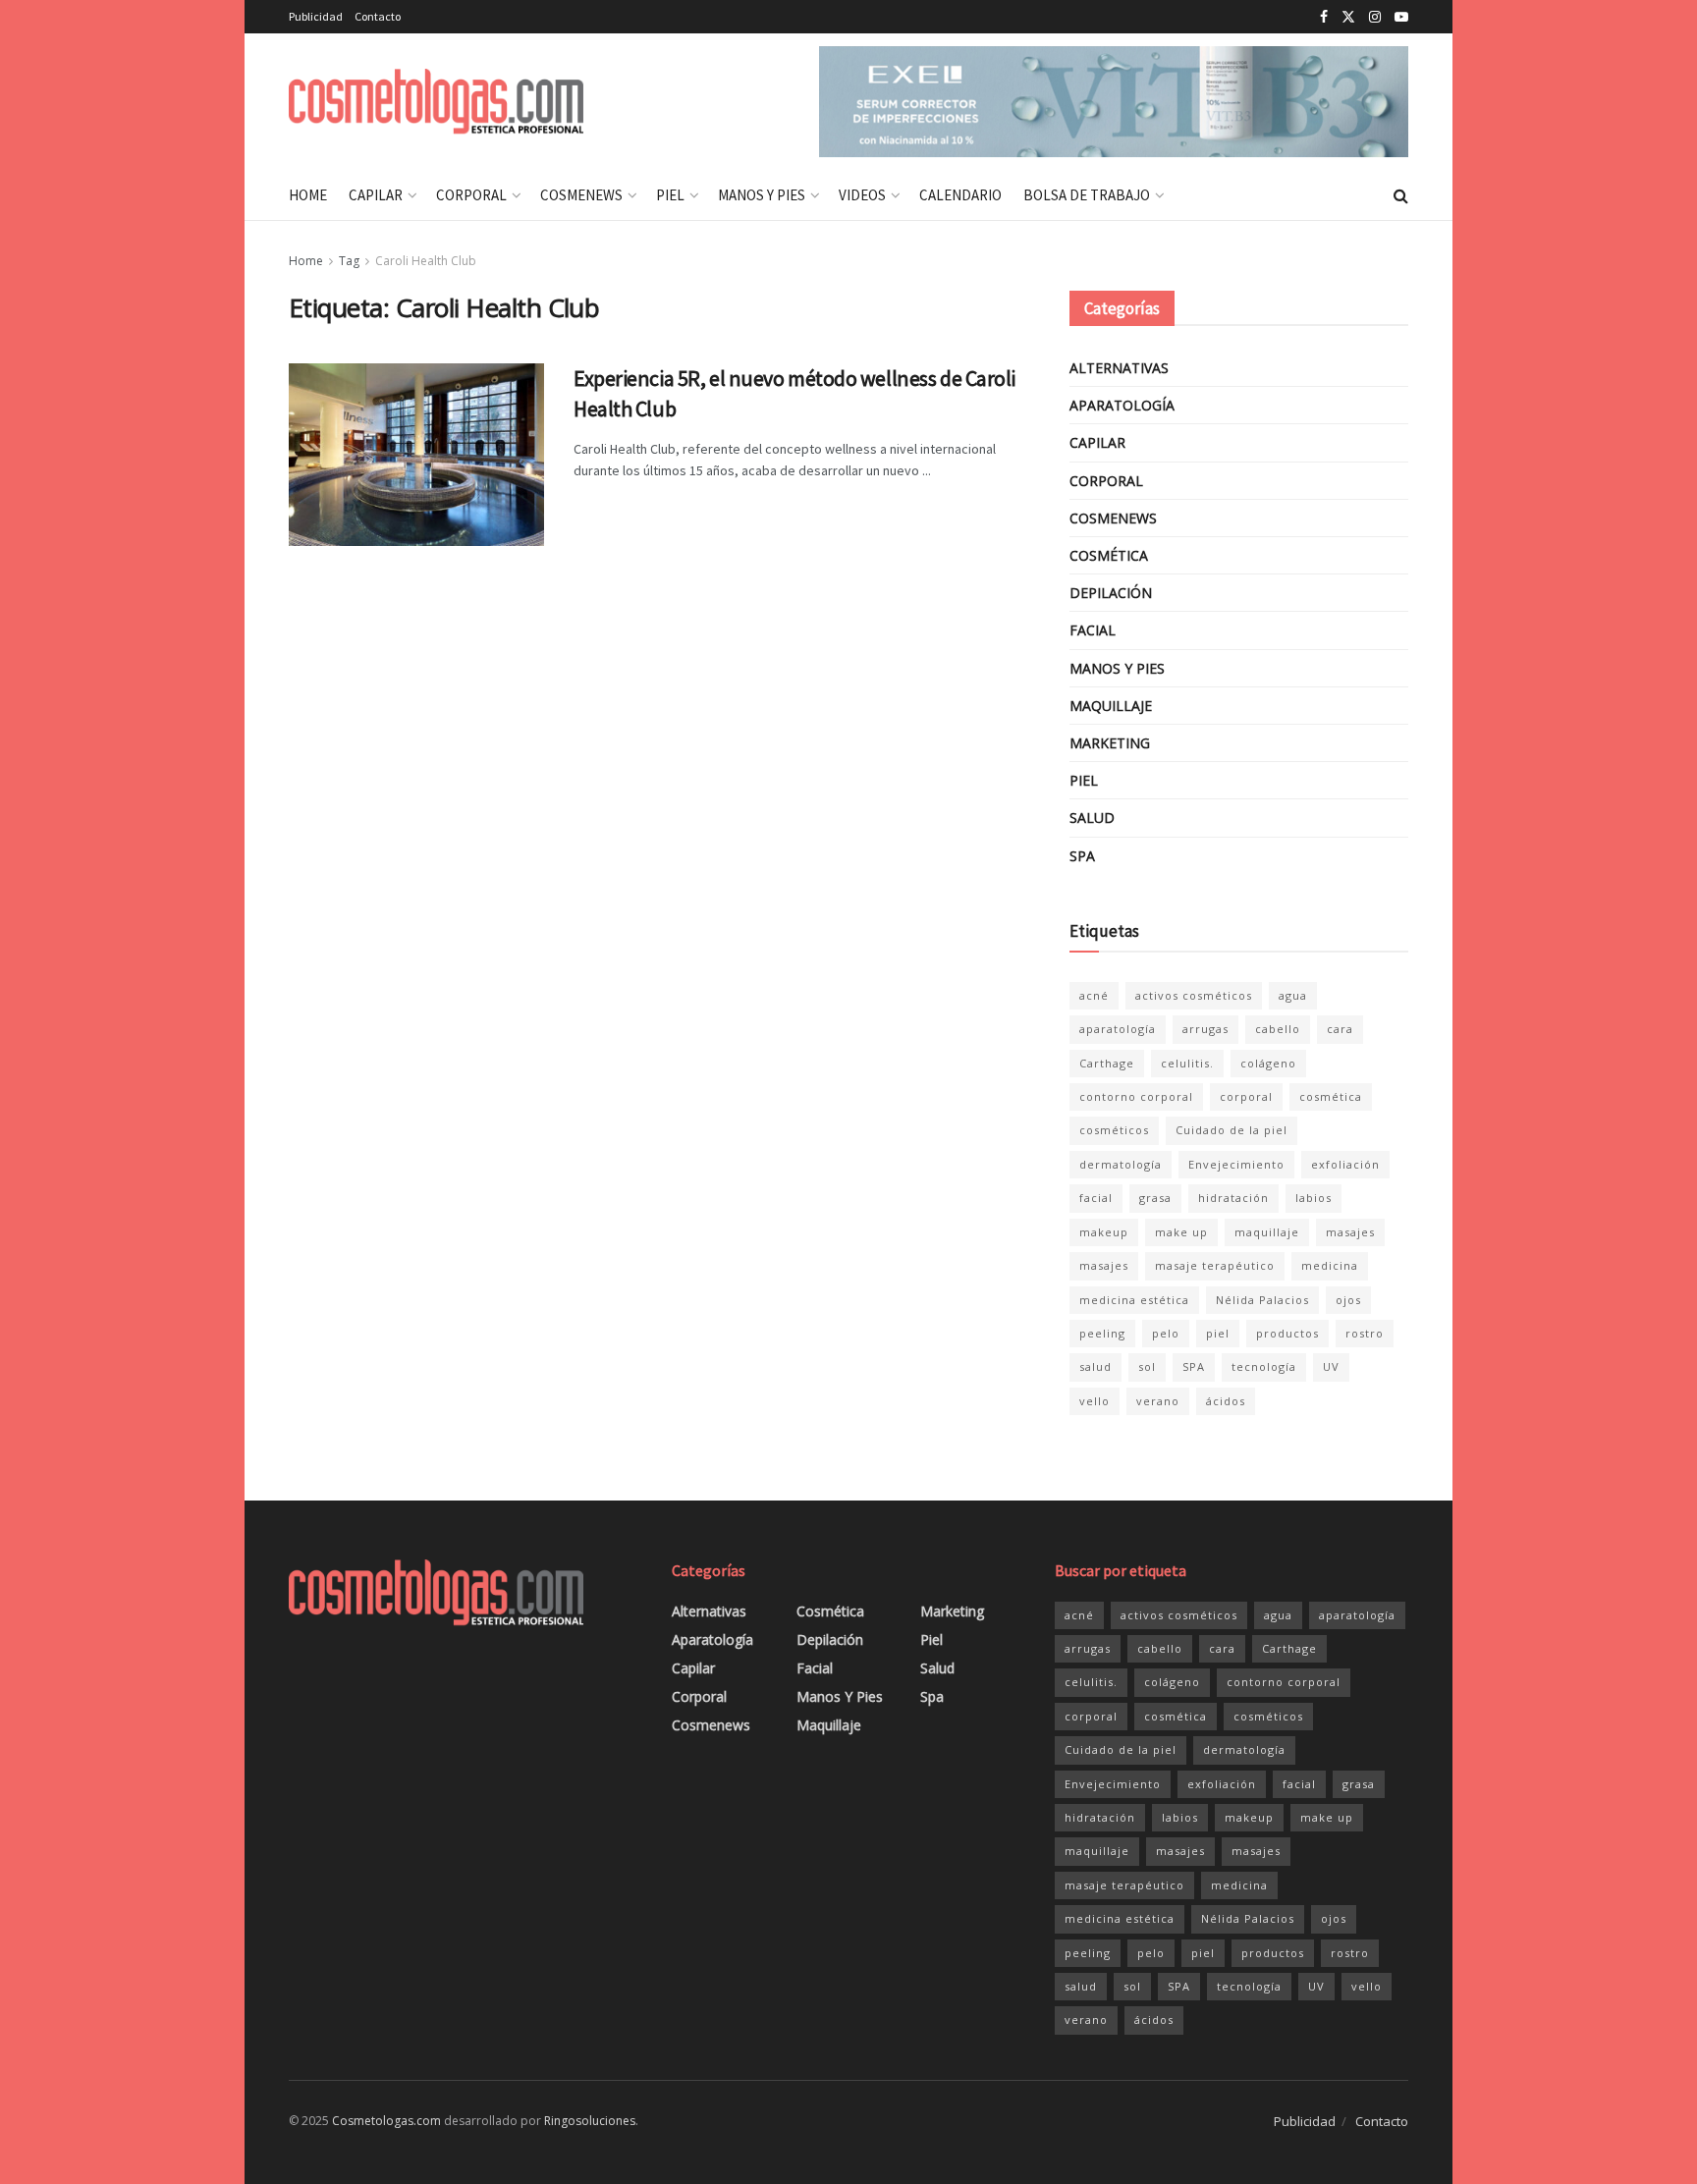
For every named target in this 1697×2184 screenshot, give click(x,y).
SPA (1194, 1366)
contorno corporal (1136, 1096)
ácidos (1226, 1401)
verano (1158, 1401)
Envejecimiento (1236, 1164)
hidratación (1233, 1198)
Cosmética (1109, 555)
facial (1096, 1198)
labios (1314, 1198)
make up (1181, 1232)
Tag (349, 261)
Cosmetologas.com (386, 2121)
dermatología (1121, 1164)
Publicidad (316, 16)
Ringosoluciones (590, 2121)
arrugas (1205, 1029)
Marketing (1110, 743)
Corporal (471, 195)
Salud (1092, 818)
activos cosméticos (1194, 995)
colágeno (1268, 1063)
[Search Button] (1401, 195)
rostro (1365, 1333)
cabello (1278, 1029)
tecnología (1264, 1366)
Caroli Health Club (426, 261)
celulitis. (1187, 1063)
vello (1095, 1401)
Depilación (1111, 593)
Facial (1093, 630)
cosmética (1331, 1096)
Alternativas (1119, 368)
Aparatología (1122, 405)
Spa (1082, 856)
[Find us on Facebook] (1324, 17)
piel (1218, 1333)
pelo (1166, 1333)
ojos (1348, 1300)
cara (1340, 1029)
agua (1293, 995)
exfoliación (1345, 1164)
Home (308, 195)
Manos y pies (762, 195)
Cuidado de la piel (1232, 1130)
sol (1147, 1366)
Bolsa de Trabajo (1087, 195)
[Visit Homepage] (436, 102)
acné (1094, 995)
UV (1331, 1366)
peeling (1102, 1333)
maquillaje (1267, 1232)
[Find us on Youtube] (1401, 17)
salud (1095, 1366)
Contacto (378, 16)
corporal (1246, 1096)
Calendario (960, 195)
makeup (1104, 1232)
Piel (670, 195)
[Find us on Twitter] (1348, 17)
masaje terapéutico (1215, 1265)
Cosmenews (581, 195)
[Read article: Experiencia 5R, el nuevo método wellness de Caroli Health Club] (416, 455)
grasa (1155, 1198)
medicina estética (1134, 1300)
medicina (1330, 1265)
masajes (1350, 1232)
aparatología (1118, 1029)
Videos (862, 195)
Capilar (376, 195)
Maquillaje (1111, 706)
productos (1287, 1333)
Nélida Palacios (1262, 1300)
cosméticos (1114, 1130)
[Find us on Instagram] (1375, 17)
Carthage (1107, 1063)
